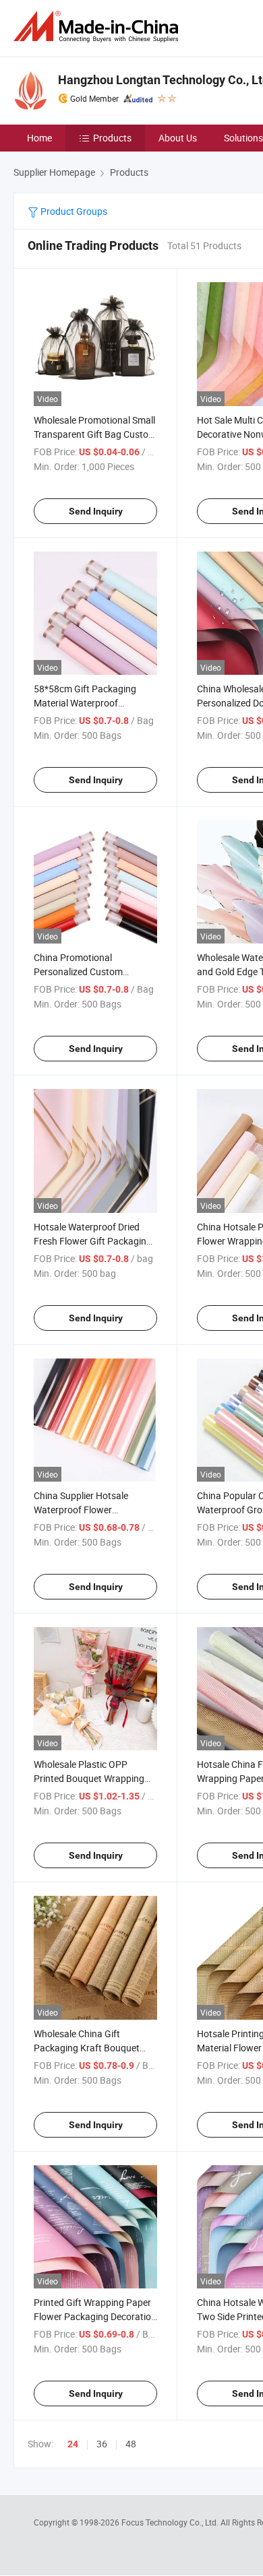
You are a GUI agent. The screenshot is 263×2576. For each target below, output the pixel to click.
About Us (178, 138)
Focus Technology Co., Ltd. (171, 2522)
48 (131, 2444)
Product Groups (73, 211)
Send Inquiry (96, 511)
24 (73, 2444)
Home (39, 138)
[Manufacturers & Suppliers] (98, 27)
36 (102, 2444)
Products (112, 138)
